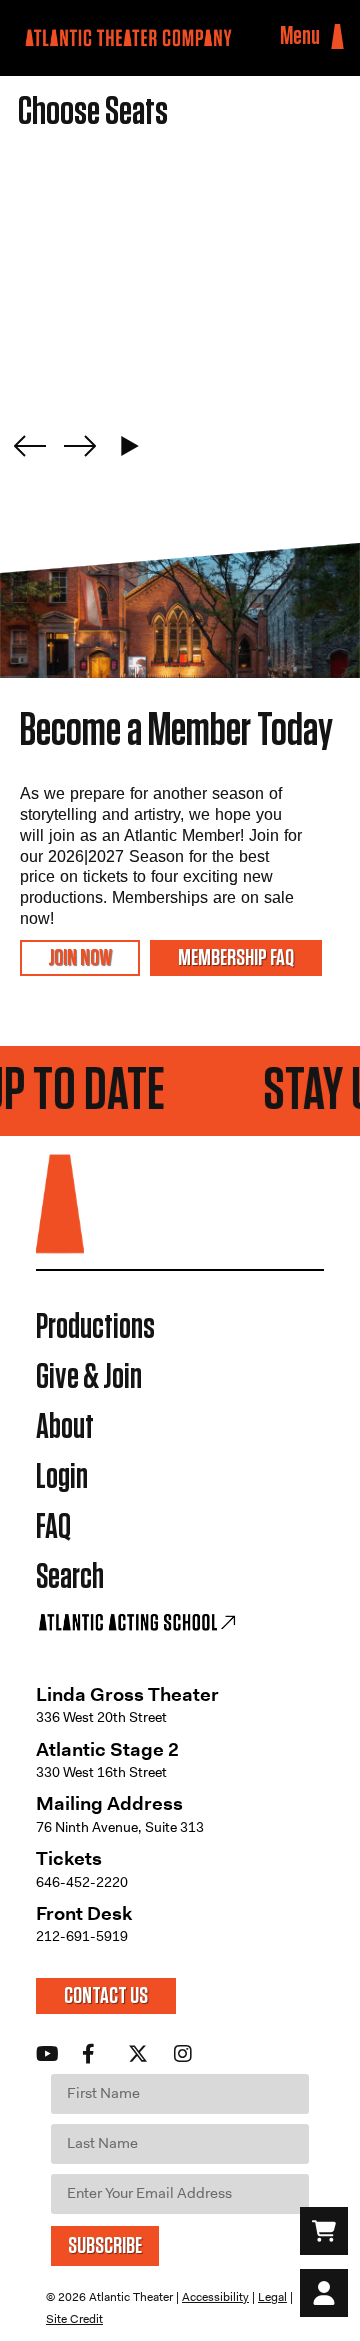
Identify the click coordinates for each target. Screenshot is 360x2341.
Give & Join (89, 1377)
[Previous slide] (30, 446)
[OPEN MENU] (337, 37)
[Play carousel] (130, 446)
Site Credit (74, 2319)
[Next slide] (80, 446)
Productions (95, 1327)
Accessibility (215, 2297)
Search (70, 1577)
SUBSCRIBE (105, 2246)
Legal (272, 2297)
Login (62, 1477)
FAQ (53, 1527)
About (65, 1427)
